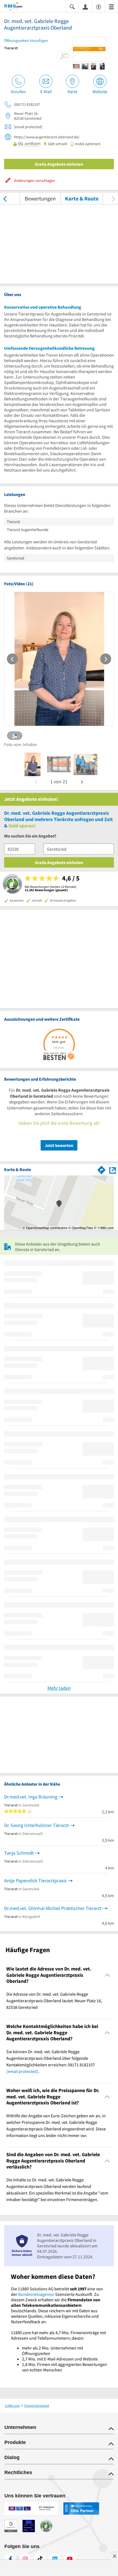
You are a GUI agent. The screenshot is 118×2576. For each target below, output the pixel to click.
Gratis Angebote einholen (59, 164)
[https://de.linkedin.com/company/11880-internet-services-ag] (55, 2559)
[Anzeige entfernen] (114, 2556)
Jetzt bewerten (59, 1145)
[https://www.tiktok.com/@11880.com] (40, 2559)
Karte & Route (82, 198)
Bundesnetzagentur (36, 2294)
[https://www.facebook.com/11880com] (10, 2559)
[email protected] (22, 2071)
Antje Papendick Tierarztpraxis (35, 1881)
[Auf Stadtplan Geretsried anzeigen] (113, 1170)
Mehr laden (59, 1688)
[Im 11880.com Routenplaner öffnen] (102, 1169)
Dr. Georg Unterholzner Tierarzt (36, 1825)
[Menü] (111, 6)
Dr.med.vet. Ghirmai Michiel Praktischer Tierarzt (53, 1908)
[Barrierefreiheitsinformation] (99, 6)
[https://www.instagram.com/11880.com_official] (25, 2559)
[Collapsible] (107, 1975)
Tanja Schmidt (19, 1853)
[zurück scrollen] (5, 198)
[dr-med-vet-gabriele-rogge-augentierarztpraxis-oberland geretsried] (33, 764)
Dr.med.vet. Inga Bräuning (31, 1797)
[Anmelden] (85, 7)
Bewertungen (40, 198)
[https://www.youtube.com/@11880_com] (70, 2559)
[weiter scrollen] (113, 198)
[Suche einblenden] (72, 6)
